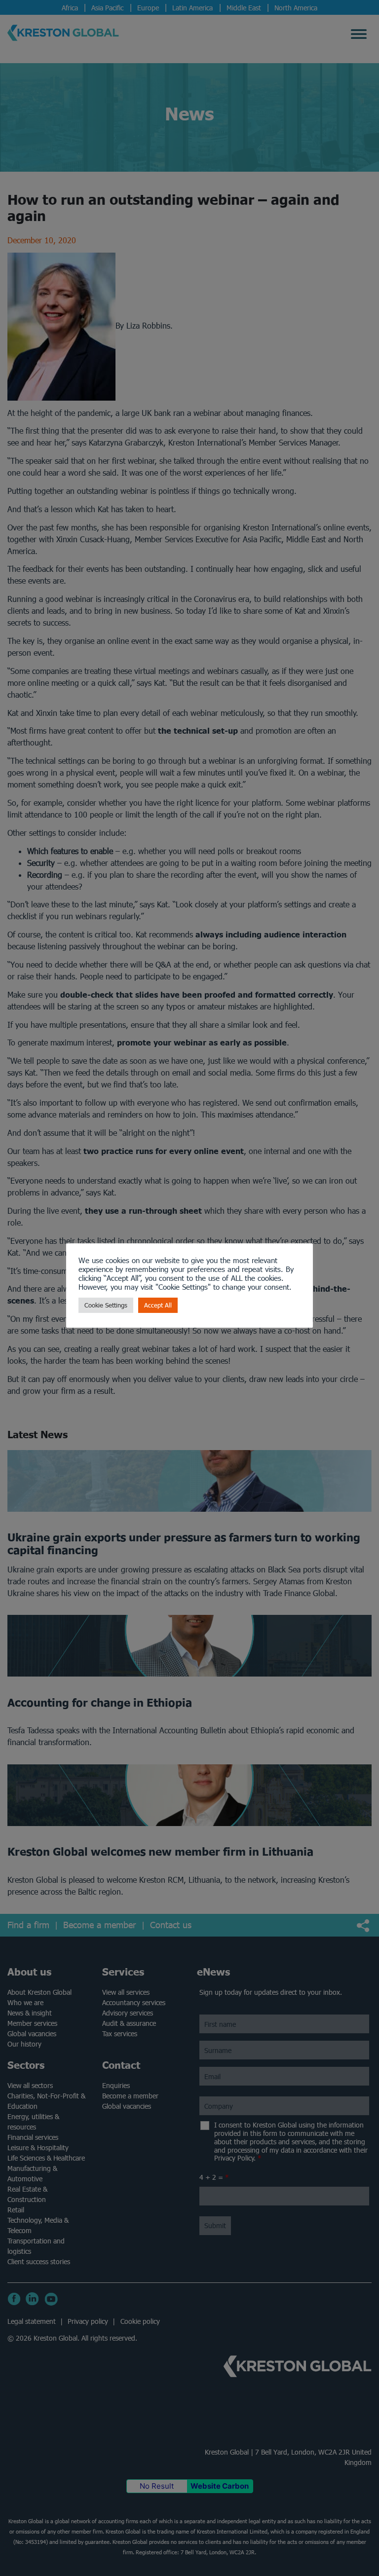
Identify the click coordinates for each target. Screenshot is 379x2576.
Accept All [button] (158, 1305)
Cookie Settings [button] (106, 1305)
